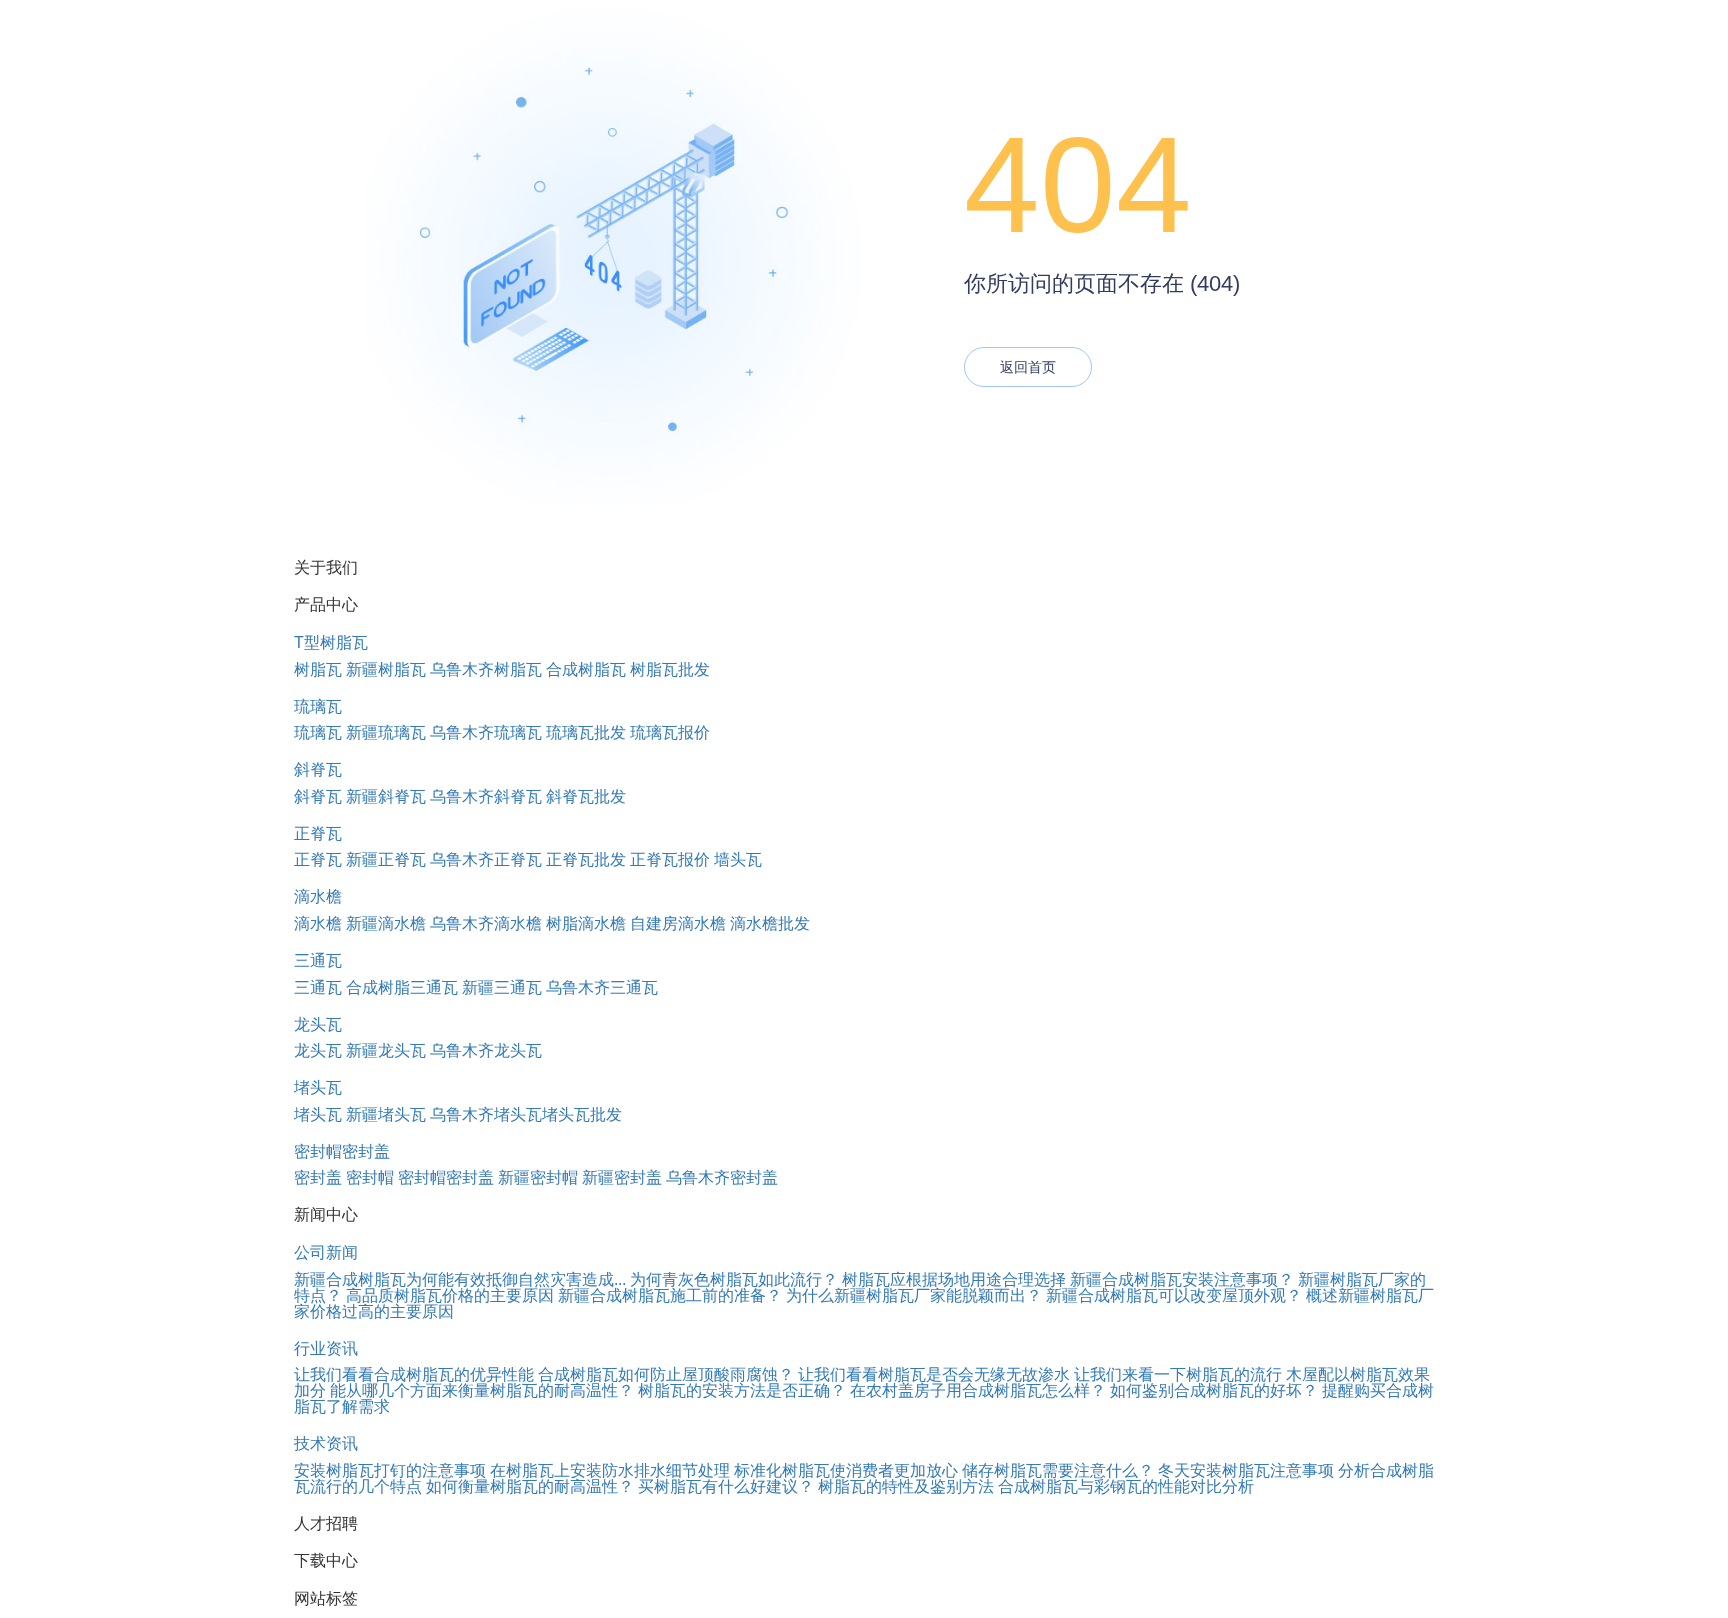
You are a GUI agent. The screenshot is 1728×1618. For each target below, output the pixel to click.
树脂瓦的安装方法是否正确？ (742, 1390)
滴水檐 (318, 896)
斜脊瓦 (318, 769)
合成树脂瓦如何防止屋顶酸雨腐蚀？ (666, 1374)
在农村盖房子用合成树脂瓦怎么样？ (978, 1390)
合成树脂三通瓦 (402, 987)
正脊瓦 (318, 833)
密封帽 (370, 1177)
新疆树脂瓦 (386, 669)
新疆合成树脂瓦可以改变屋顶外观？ (1174, 1295)
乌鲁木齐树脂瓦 (486, 669)
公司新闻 (326, 1252)
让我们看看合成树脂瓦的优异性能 (414, 1374)
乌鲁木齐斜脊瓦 (486, 796)
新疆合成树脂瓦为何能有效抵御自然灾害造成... (460, 1279)
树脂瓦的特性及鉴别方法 (906, 1486)
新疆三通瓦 (502, 987)
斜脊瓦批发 (586, 796)
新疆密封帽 (538, 1177)
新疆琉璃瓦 (386, 732)
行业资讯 (326, 1348)
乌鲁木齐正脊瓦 (486, 859)
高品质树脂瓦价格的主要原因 (450, 1295)
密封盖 (318, 1177)
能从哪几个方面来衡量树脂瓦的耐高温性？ (482, 1390)
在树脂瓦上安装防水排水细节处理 (610, 1470)
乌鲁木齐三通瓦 (602, 987)
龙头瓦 (318, 1024)
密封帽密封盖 (342, 1151)
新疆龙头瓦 (386, 1050)
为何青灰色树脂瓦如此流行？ (734, 1279)
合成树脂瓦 (586, 669)
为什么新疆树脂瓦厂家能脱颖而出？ (914, 1295)
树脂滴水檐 (586, 923)
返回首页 (1028, 367)
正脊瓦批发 (586, 859)
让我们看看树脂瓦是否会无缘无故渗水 (934, 1374)
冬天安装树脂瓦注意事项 (1246, 1470)
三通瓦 (318, 960)
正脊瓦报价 (670, 859)
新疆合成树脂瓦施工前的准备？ (670, 1295)
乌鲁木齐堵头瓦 (486, 1114)
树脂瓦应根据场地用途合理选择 (954, 1279)
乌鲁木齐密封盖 (722, 1177)
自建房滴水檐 (678, 923)
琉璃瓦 (318, 706)
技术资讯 (326, 1443)
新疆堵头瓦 (386, 1114)
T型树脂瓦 (331, 642)
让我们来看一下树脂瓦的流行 (1178, 1374)
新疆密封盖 (622, 1177)
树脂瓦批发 (670, 669)
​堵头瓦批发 (582, 1114)
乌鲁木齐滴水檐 (486, 923)
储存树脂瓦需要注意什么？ (1058, 1470)
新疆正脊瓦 (386, 859)
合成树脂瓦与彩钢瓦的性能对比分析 (1126, 1486)
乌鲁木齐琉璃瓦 (486, 732)
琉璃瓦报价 (670, 732)
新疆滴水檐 (386, 923)
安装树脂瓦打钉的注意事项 (390, 1470)
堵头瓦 (318, 1087)
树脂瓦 (318, 669)
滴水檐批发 (770, 923)
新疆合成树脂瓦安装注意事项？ (1182, 1279)
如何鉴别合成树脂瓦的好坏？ (1214, 1390)
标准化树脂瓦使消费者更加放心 (846, 1470)
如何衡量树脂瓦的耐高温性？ (530, 1486)
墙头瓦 (738, 859)
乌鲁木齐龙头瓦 (486, 1050)
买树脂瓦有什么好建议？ (726, 1486)
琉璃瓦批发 (586, 732)
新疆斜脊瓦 (386, 796)
